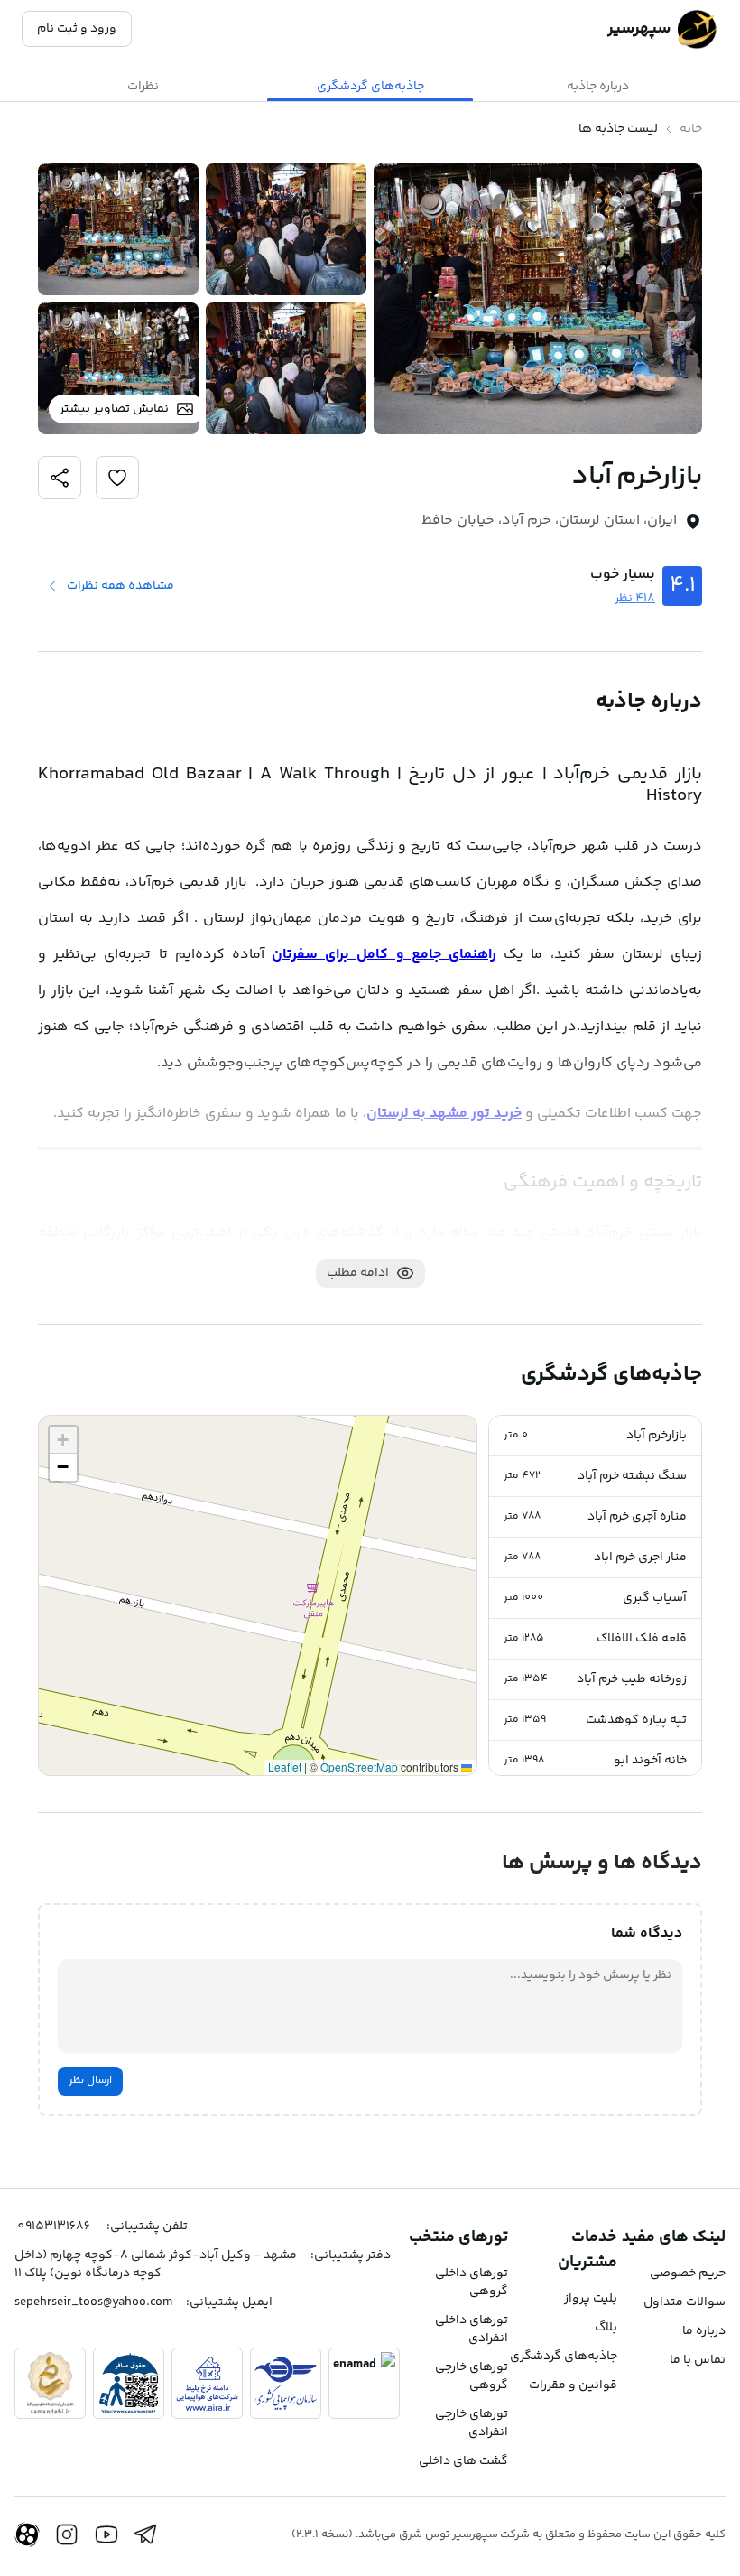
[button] (595, 1436)
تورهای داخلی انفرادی (472, 2330)
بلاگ (606, 2328)
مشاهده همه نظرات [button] (120, 586)
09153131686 (54, 2227)
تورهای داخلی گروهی (472, 2283)
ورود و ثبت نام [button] (77, 29)
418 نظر (635, 599)
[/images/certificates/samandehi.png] (50, 2383)
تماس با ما (698, 2360)
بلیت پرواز (591, 2299)
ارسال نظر (90, 2081)
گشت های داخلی (463, 2461)
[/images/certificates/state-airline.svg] (286, 2383)
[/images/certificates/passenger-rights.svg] (129, 2383)
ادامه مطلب (358, 1273)
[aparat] (27, 2534)
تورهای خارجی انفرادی (472, 2423)
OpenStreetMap (359, 1767)
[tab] (597, 87)
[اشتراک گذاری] (117, 478)
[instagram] (67, 2534)
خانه (691, 129)
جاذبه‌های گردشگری (564, 2357)
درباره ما (704, 2331)
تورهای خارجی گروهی (472, 2376)
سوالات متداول (684, 2302)
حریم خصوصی (688, 2274)
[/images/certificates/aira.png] (207, 2383)
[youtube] (106, 2534)
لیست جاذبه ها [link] (618, 129)
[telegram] (146, 2534)
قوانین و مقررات (573, 2385)
